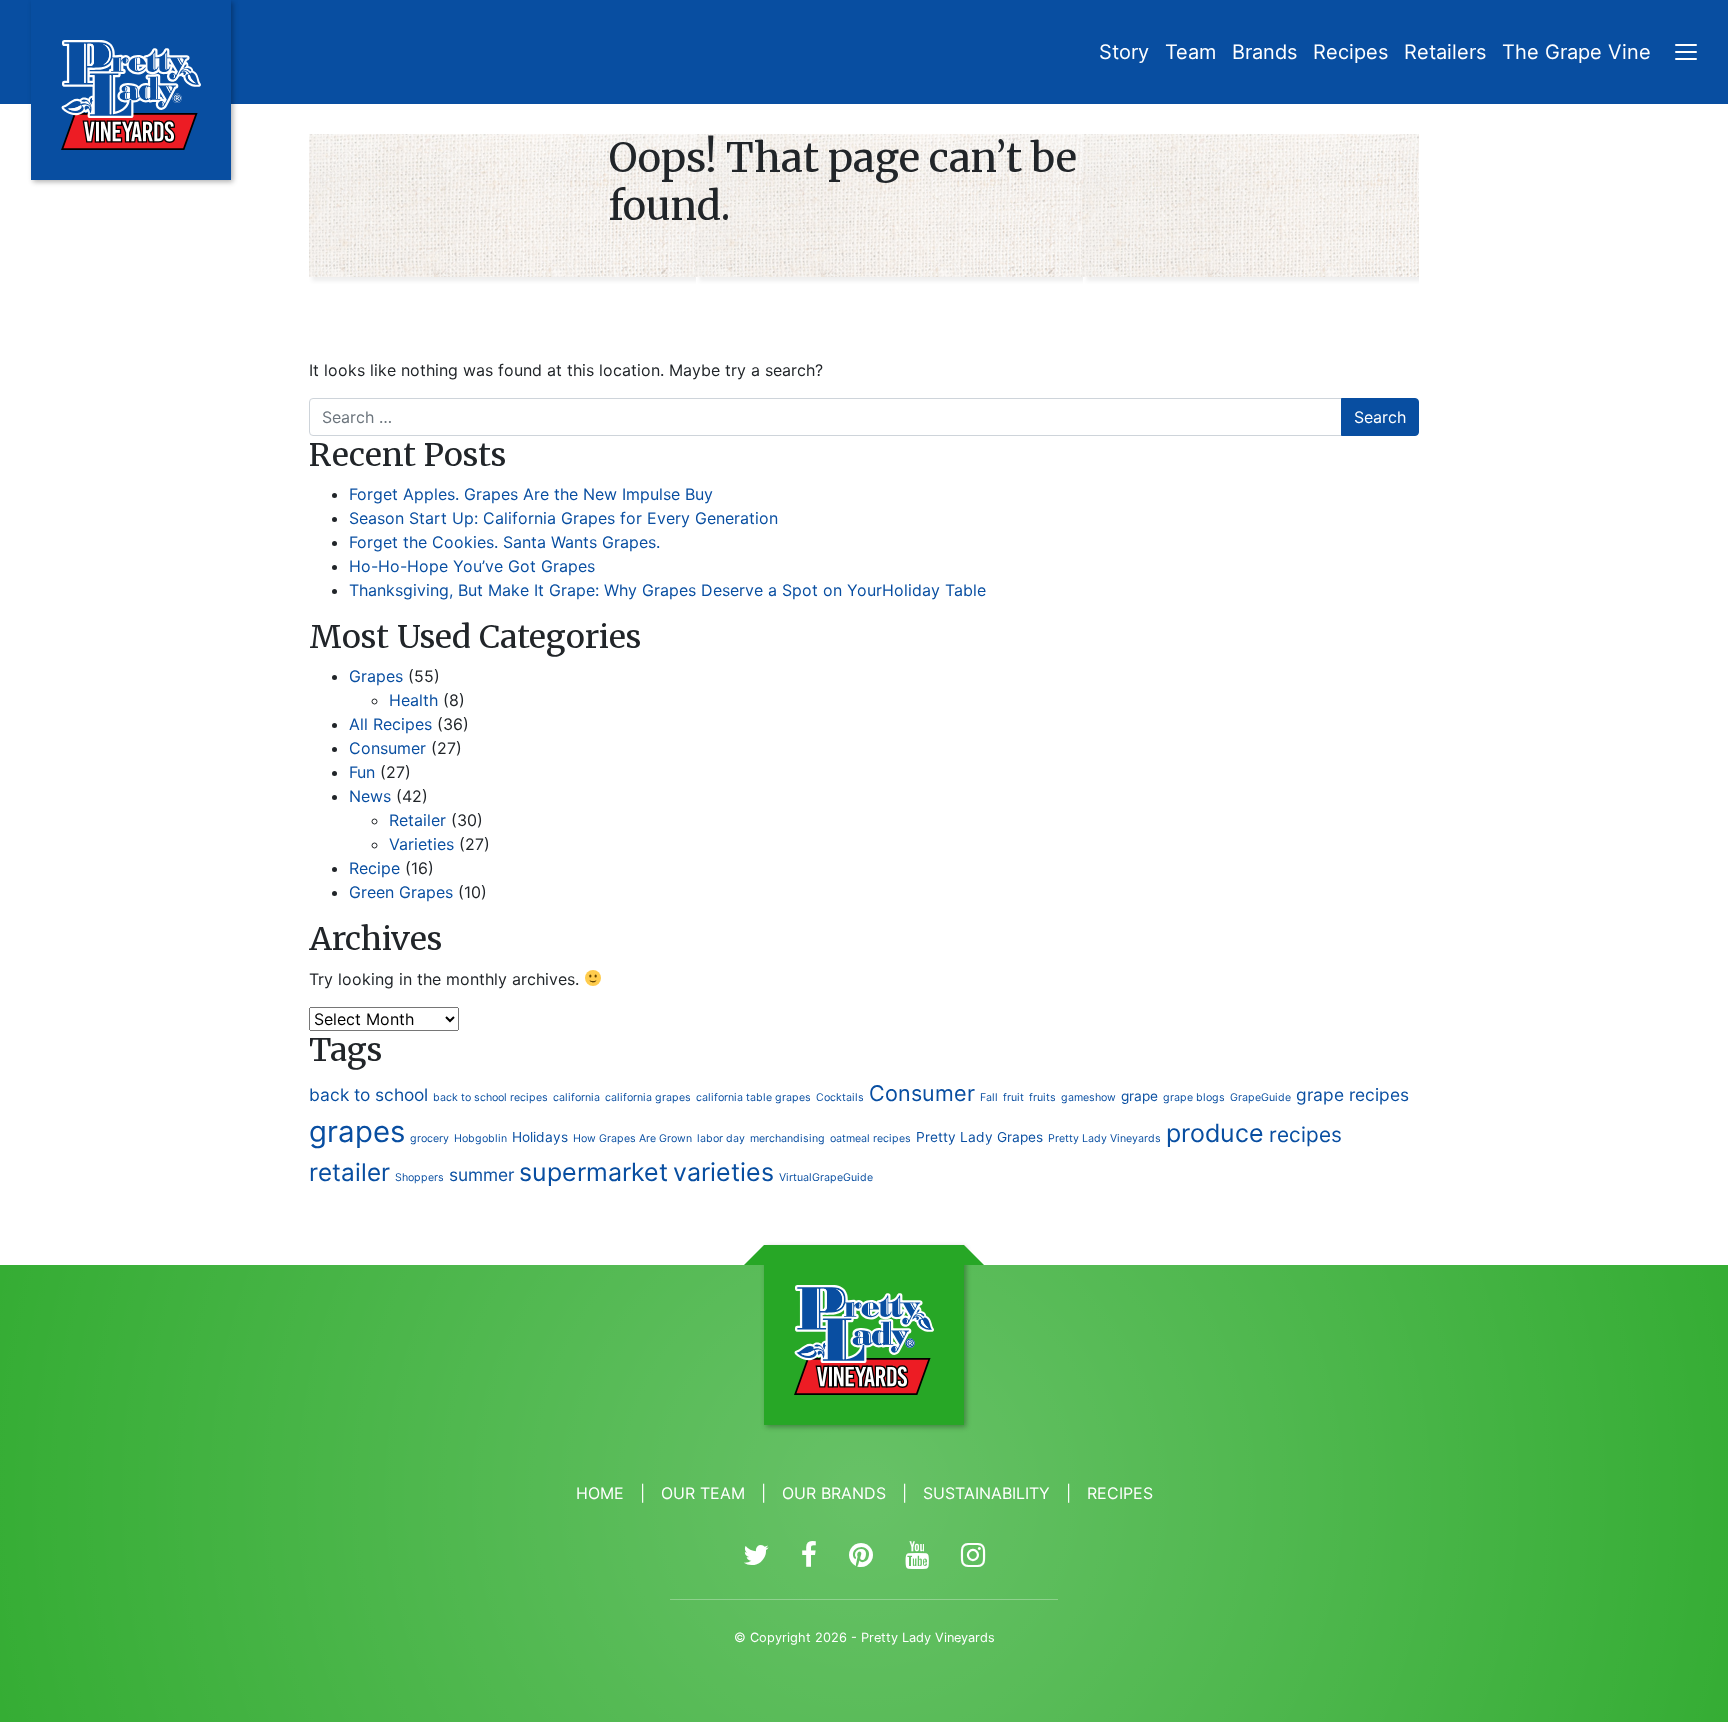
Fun (362, 772)
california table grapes (753, 1097)
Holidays (540, 1137)
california (576, 1097)
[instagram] (973, 1556)
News (370, 796)
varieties (723, 1172)
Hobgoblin (480, 1138)
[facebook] (809, 1556)
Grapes (376, 676)
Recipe (374, 868)
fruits (1042, 1097)
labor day (721, 1138)
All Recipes (390, 724)
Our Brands (834, 1493)
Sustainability (986, 1493)
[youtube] (917, 1556)
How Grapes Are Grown (632, 1138)
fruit (1013, 1097)
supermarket (593, 1172)
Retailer (417, 820)
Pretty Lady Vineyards (1104, 1138)
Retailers (1445, 52)
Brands (1264, 52)
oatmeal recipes (870, 1138)
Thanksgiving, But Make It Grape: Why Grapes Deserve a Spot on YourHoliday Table (667, 590)
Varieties (421, 844)
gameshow (1088, 1097)
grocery (429, 1138)
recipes (1305, 1134)
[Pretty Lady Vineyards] (131, 90)
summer (481, 1174)
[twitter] (756, 1556)
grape (1139, 1096)
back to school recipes (490, 1097)
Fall (989, 1097)
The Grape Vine (1576, 52)
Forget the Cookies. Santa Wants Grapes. (504, 542)
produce (1215, 1133)
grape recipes (1352, 1094)
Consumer (387, 748)
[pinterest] (861, 1556)
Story (1124, 52)
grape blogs (1194, 1097)
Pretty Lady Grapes (979, 1137)
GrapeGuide (1260, 1097)
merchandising (787, 1138)
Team (1190, 52)
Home (600, 1493)
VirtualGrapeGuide (826, 1177)
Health (413, 700)
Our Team (703, 1493)
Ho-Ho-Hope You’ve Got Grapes (472, 566)
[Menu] (1686, 54)
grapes (357, 1131)
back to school (368, 1094)
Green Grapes (401, 892)
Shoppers (419, 1177)
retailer (349, 1172)
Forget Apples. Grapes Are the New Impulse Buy (531, 494)
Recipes (1350, 52)
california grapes (648, 1097)
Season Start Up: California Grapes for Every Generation (563, 518)
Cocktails (840, 1097)
